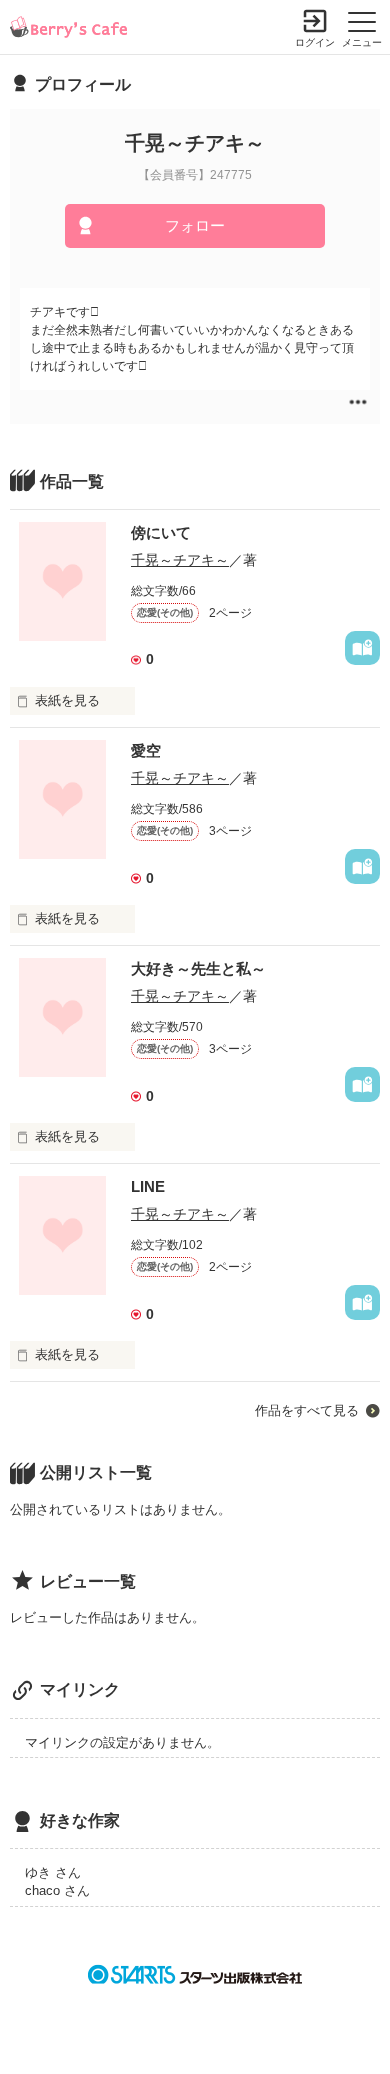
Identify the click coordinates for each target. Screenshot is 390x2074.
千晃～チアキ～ (180, 560)
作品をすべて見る (307, 1410)
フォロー (195, 225)
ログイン (315, 42)
